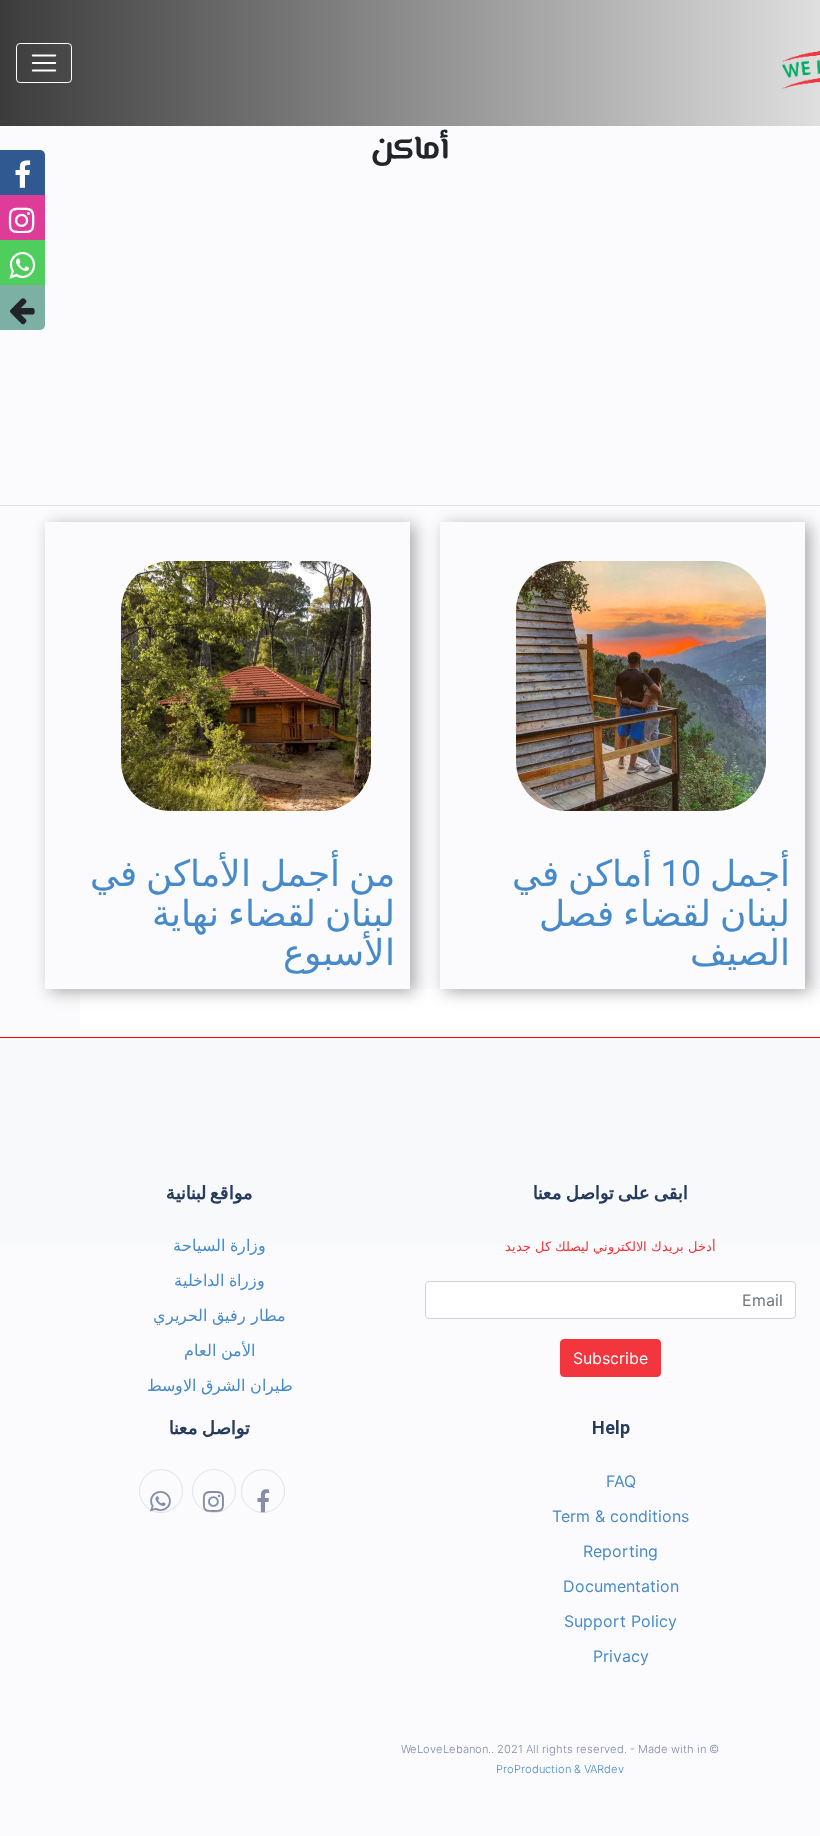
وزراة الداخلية (219, 1280)
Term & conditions (620, 1516)
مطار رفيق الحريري (219, 1315)
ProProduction (533, 1769)
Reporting (620, 1551)
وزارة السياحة (219, 1245)
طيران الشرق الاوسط (220, 1385)
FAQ (621, 1481)
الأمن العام (219, 1350)
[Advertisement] (410, 349)
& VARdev (599, 1769)
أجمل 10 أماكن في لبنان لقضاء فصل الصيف (651, 913)
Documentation (621, 1586)
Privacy (621, 1656)
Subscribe (610, 1358)
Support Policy (620, 1621)
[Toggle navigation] (44, 63)
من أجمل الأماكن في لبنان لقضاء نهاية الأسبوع (242, 913)
